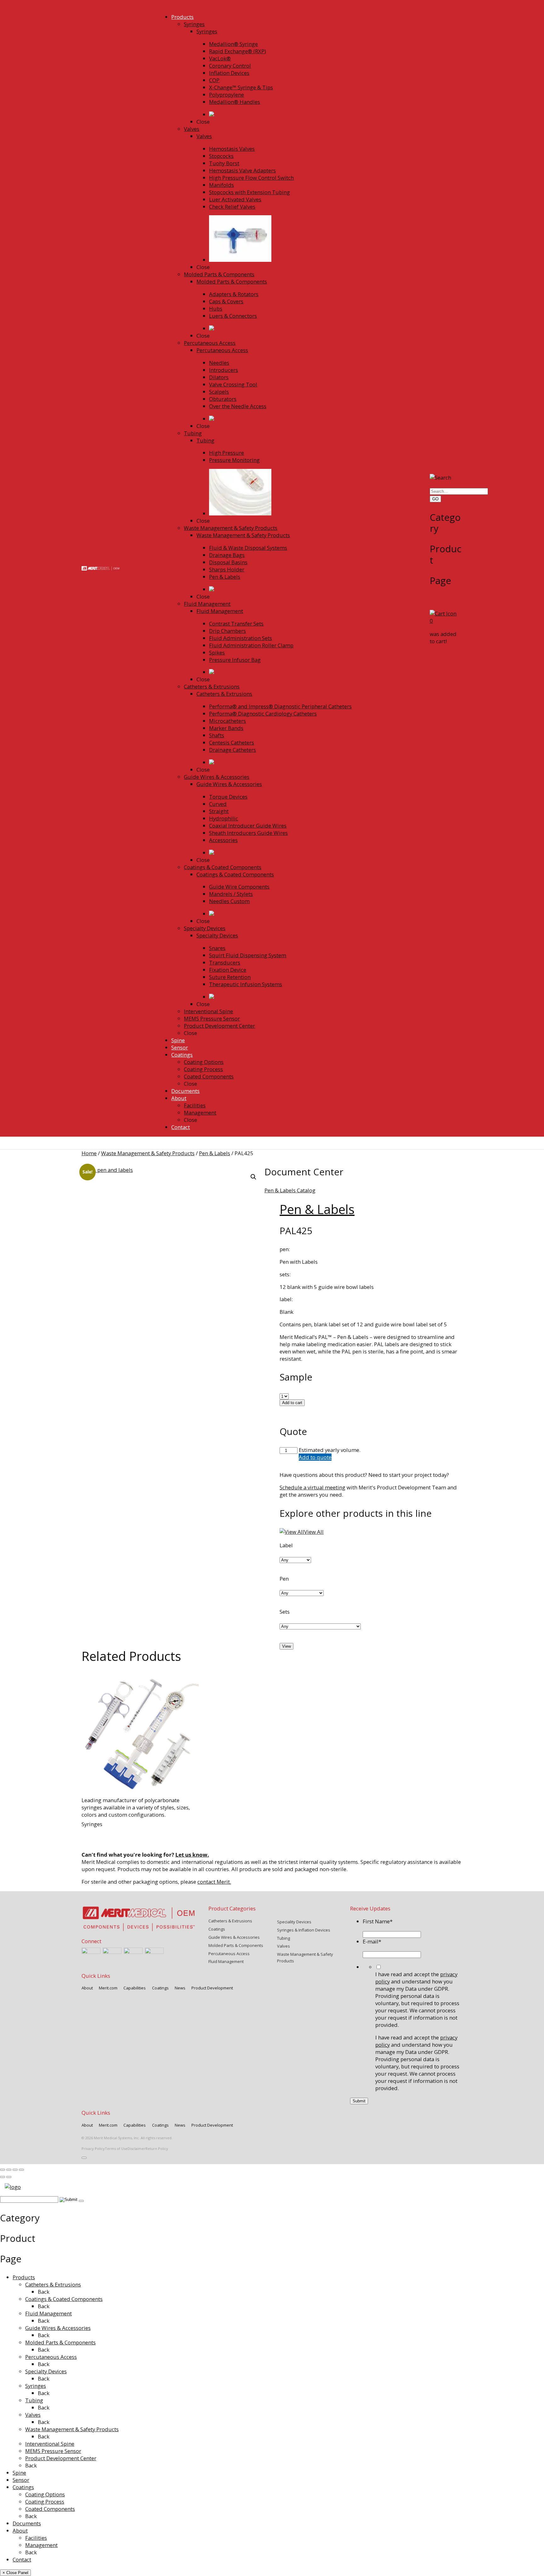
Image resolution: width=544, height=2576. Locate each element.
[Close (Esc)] (21, 2170)
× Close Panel (15, 2573)
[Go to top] (84, 2158)
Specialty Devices (46, 2371)
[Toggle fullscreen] (9, 2170)
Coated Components (50, 2509)
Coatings (23, 2487)
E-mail (372, 1941)
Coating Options (45, 2494)
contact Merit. (214, 1882)
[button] (253, 1177)
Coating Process (45, 2502)
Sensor (21, 2480)
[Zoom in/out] (3, 2170)
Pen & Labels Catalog (290, 1190)
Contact (22, 2559)
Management (41, 2545)
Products (24, 2277)
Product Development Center (61, 2458)
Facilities (36, 2538)
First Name (378, 1921)
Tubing (34, 2400)
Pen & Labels (215, 1153)
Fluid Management (48, 2313)
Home (89, 1153)
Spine (19, 2473)
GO (435, 499)
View (286, 1646)
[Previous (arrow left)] (3, 2177)
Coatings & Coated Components (64, 2299)
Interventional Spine (50, 2444)
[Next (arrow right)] (9, 2177)
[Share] (15, 2170)
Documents (27, 2523)
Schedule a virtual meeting (312, 1487)
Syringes (36, 2386)
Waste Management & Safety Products (148, 1153)
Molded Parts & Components (60, 2342)
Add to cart (292, 1403)
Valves (33, 2415)
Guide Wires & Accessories (58, 2328)
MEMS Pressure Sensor (53, 2451)
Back (44, 2292)
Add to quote (315, 1457)
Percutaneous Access (51, 2357)
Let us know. (192, 1855)
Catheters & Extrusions (53, 2284)
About (20, 2531)
